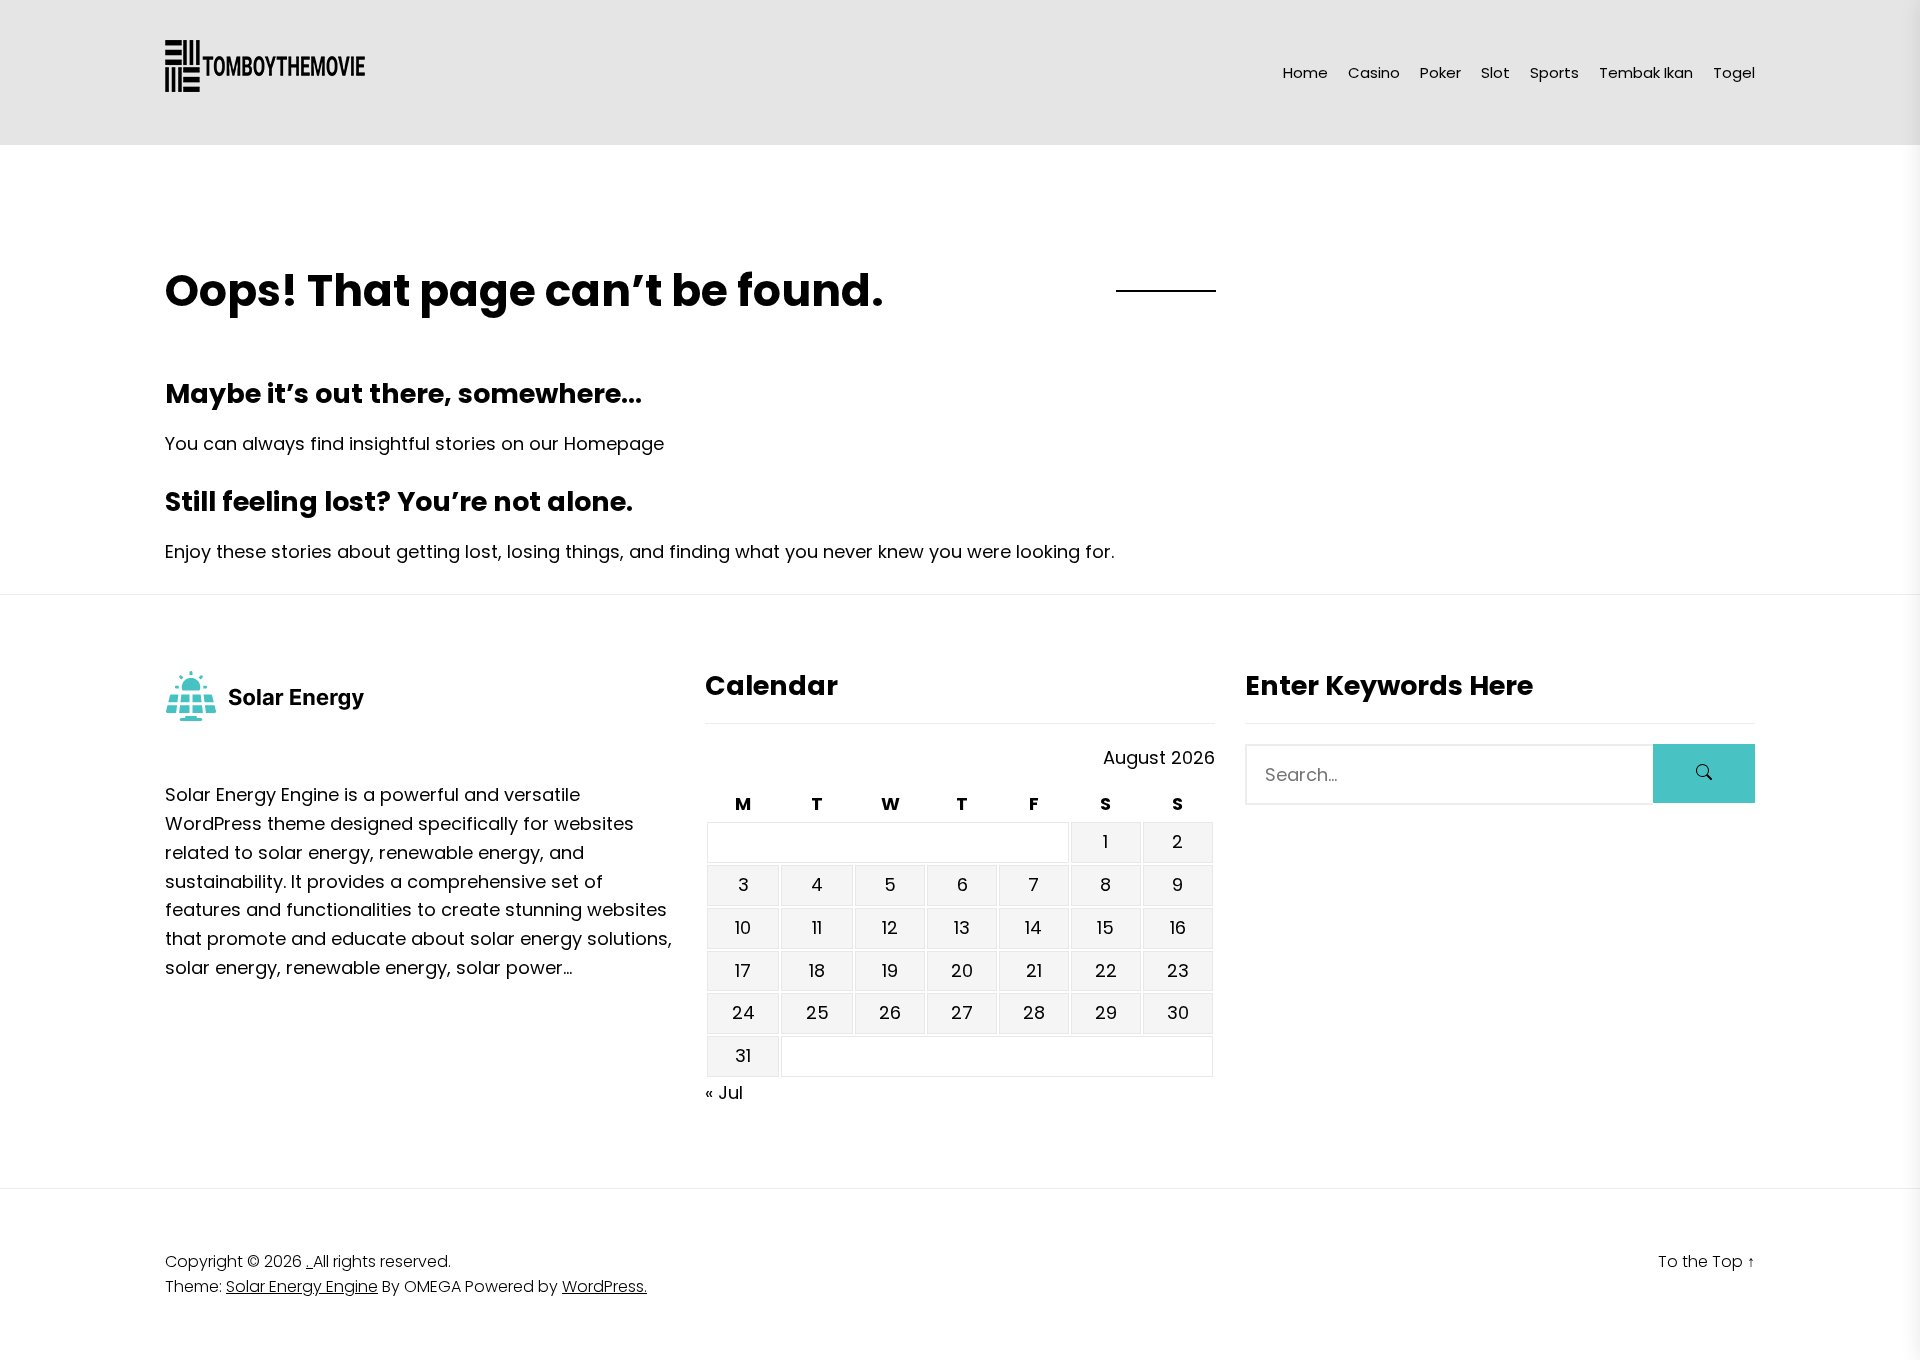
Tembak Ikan (1646, 72)
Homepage (614, 443)
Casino (1374, 72)
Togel (1734, 72)
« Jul (724, 1092)
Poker (1440, 72)
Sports (1554, 72)
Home (1305, 72)
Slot (1495, 72)
